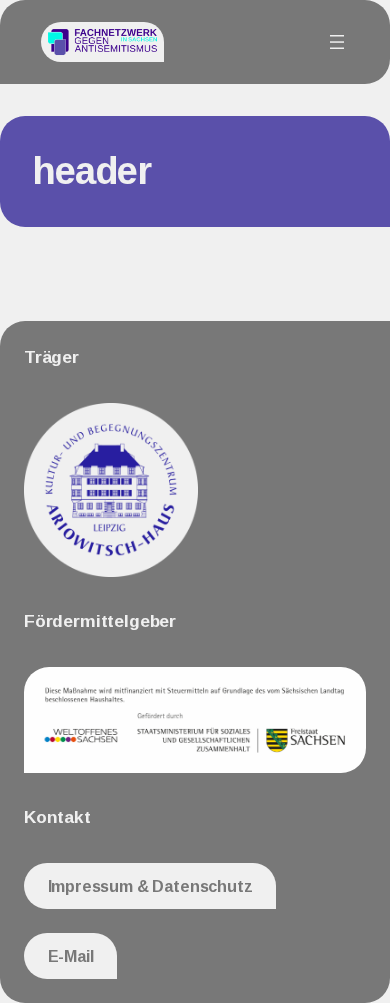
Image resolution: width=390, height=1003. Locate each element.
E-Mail (71, 956)
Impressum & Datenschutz (150, 886)
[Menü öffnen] (337, 42)
